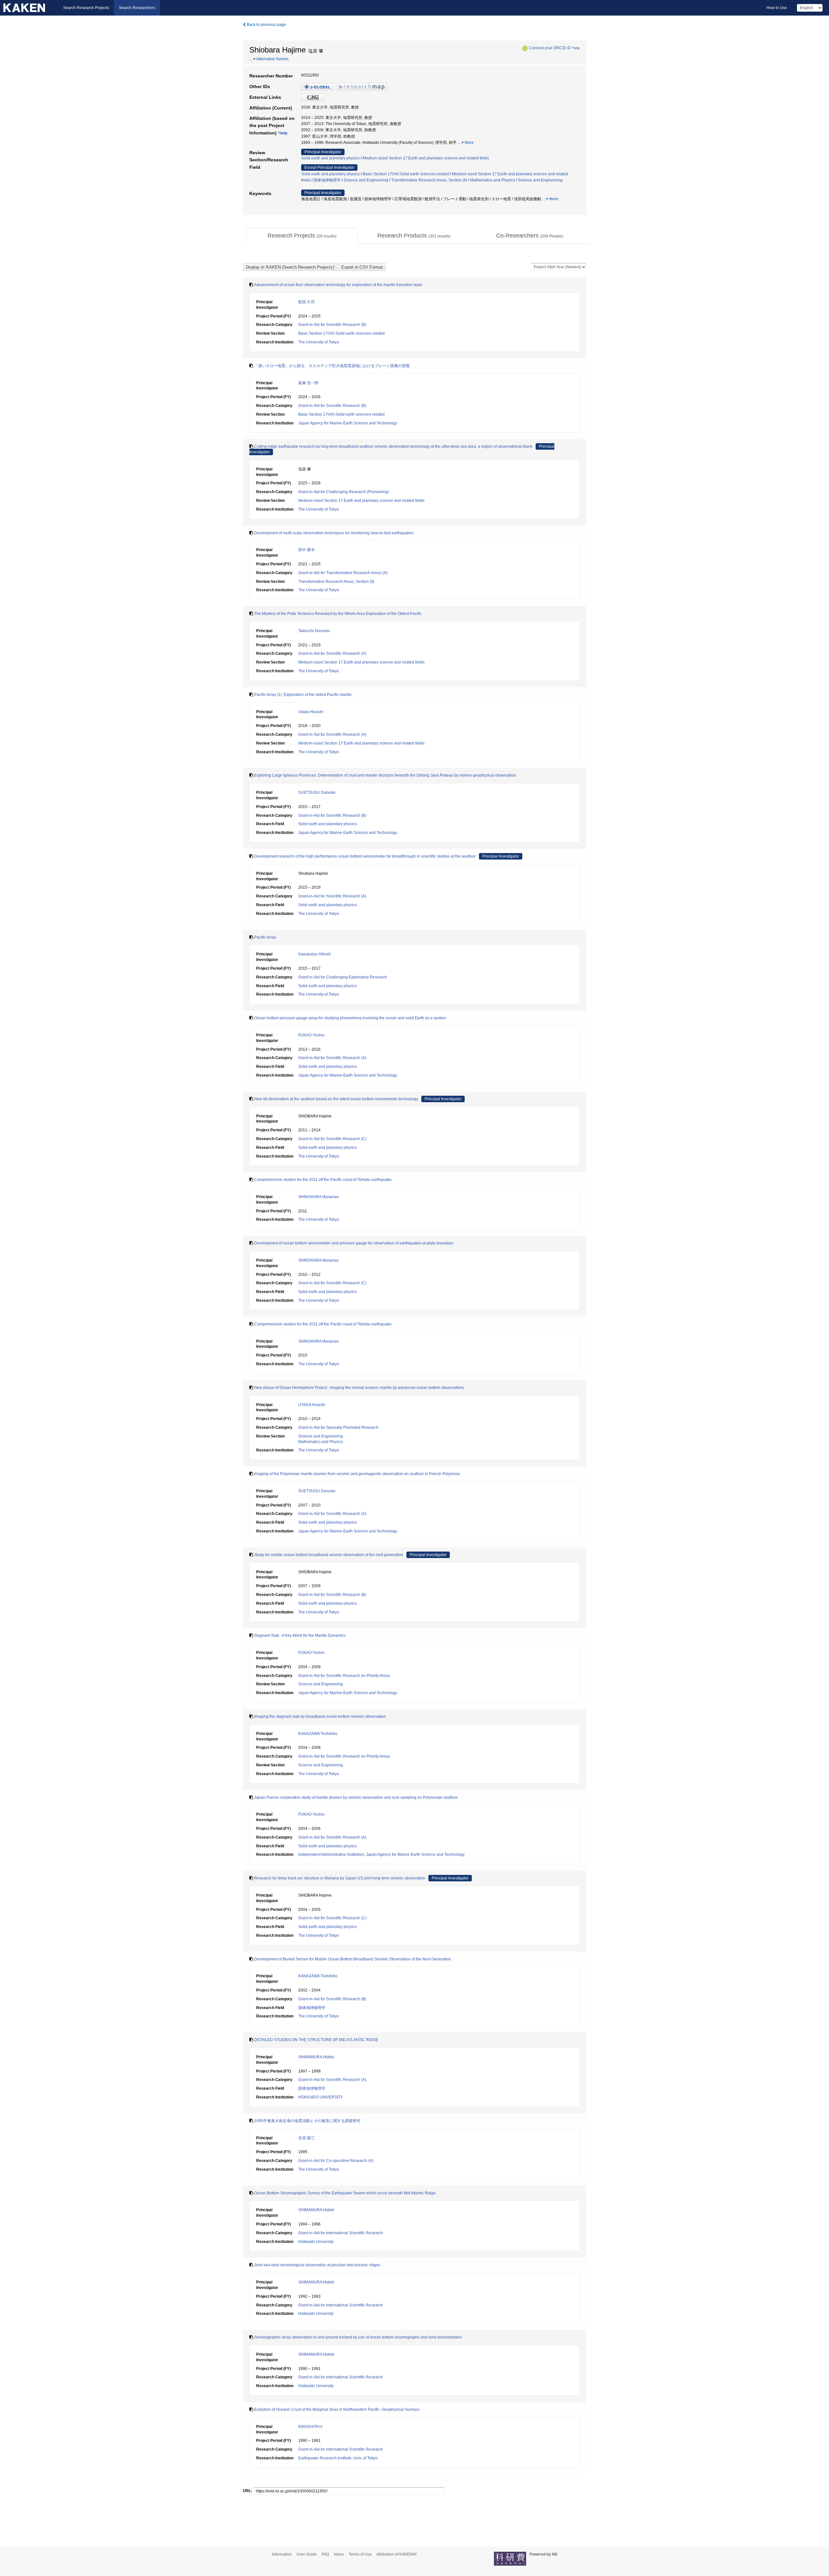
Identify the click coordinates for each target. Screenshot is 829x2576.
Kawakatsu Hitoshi (315, 954)
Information (282, 2554)
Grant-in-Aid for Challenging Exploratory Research (343, 977)
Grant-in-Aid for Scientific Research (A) (332, 653)
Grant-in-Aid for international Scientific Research (341, 2233)
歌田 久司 (307, 302)
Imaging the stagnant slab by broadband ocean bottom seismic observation (320, 1716)
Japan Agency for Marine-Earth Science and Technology (348, 423)
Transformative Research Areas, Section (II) (429, 180)
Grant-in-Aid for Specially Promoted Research (338, 1427)
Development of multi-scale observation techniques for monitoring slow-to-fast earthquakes (334, 533)
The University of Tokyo (319, 342)
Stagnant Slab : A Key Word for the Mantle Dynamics (300, 1635)
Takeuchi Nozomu (314, 631)
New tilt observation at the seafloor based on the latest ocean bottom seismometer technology (336, 1099)
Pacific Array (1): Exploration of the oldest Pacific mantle (303, 695)
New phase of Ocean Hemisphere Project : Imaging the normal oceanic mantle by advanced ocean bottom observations (359, 1388)
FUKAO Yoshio (311, 1035)
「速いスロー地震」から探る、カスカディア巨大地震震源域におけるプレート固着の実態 (332, 366)
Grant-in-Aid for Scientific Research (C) (332, 1139)
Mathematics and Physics (493, 180)
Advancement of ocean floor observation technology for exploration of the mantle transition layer (338, 285)
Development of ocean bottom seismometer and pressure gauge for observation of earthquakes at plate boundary (354, 1243)
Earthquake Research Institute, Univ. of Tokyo (338, 2458)
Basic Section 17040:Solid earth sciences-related (406, 174)
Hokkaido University (316, 2242)
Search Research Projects (86, 8)
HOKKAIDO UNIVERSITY (321, 2097)
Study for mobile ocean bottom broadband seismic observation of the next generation (329, 1555)
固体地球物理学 (327, 180)
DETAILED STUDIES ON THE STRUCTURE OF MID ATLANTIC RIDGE (316, 2040)
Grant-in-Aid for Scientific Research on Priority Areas (344, 1676)
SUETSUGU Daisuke (317, 792)
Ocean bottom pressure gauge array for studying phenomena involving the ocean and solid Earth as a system (350, 1018)
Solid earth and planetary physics (330, 158)
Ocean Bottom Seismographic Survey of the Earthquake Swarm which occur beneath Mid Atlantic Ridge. (345, 2193)
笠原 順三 (307, 2138)
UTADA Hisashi (312, 1405)
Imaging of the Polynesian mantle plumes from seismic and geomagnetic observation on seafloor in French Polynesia (357, 1474)
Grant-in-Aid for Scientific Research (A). (333, 2080)
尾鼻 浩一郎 (308, 383)
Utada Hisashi (311, 712)
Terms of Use (360, 2554)
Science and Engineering (366, 180)
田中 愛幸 (307, 550)
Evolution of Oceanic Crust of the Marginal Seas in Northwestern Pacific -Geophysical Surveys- (337, 2409)
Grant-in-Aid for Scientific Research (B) (332, 325)
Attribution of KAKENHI (396, 2554)
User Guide (307, 2554)
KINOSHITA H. (311, 2427)
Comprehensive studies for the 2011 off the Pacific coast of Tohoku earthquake (323, 1180)
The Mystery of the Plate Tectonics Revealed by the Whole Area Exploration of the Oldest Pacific (338, 614)
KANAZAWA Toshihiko (318, 1734)
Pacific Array (265, 937)
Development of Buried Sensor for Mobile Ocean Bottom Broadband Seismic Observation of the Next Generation (353, 1959)
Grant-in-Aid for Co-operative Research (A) (336, 2161)
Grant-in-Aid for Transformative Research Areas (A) (343, 573)
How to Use (777, 8)
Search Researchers (137, 8)
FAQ (325, 2554)
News (339, 2554)
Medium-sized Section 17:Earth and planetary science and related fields (426, 158)
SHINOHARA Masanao (318, 1197)
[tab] (302, 236)
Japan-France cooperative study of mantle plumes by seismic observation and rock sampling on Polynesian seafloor (356, 1797)
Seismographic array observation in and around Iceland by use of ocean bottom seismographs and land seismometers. (358, 2337)
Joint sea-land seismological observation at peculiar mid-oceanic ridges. (318, 2265)
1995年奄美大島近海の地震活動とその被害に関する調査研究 (307, 2121)
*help (576, 48)
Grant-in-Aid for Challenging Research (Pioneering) (344, 492)
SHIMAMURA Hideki (316, 2057)
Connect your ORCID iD (550, 48)
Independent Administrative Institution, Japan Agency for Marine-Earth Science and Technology (381, 1854)
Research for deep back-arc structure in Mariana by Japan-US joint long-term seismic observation (340, 1878)
